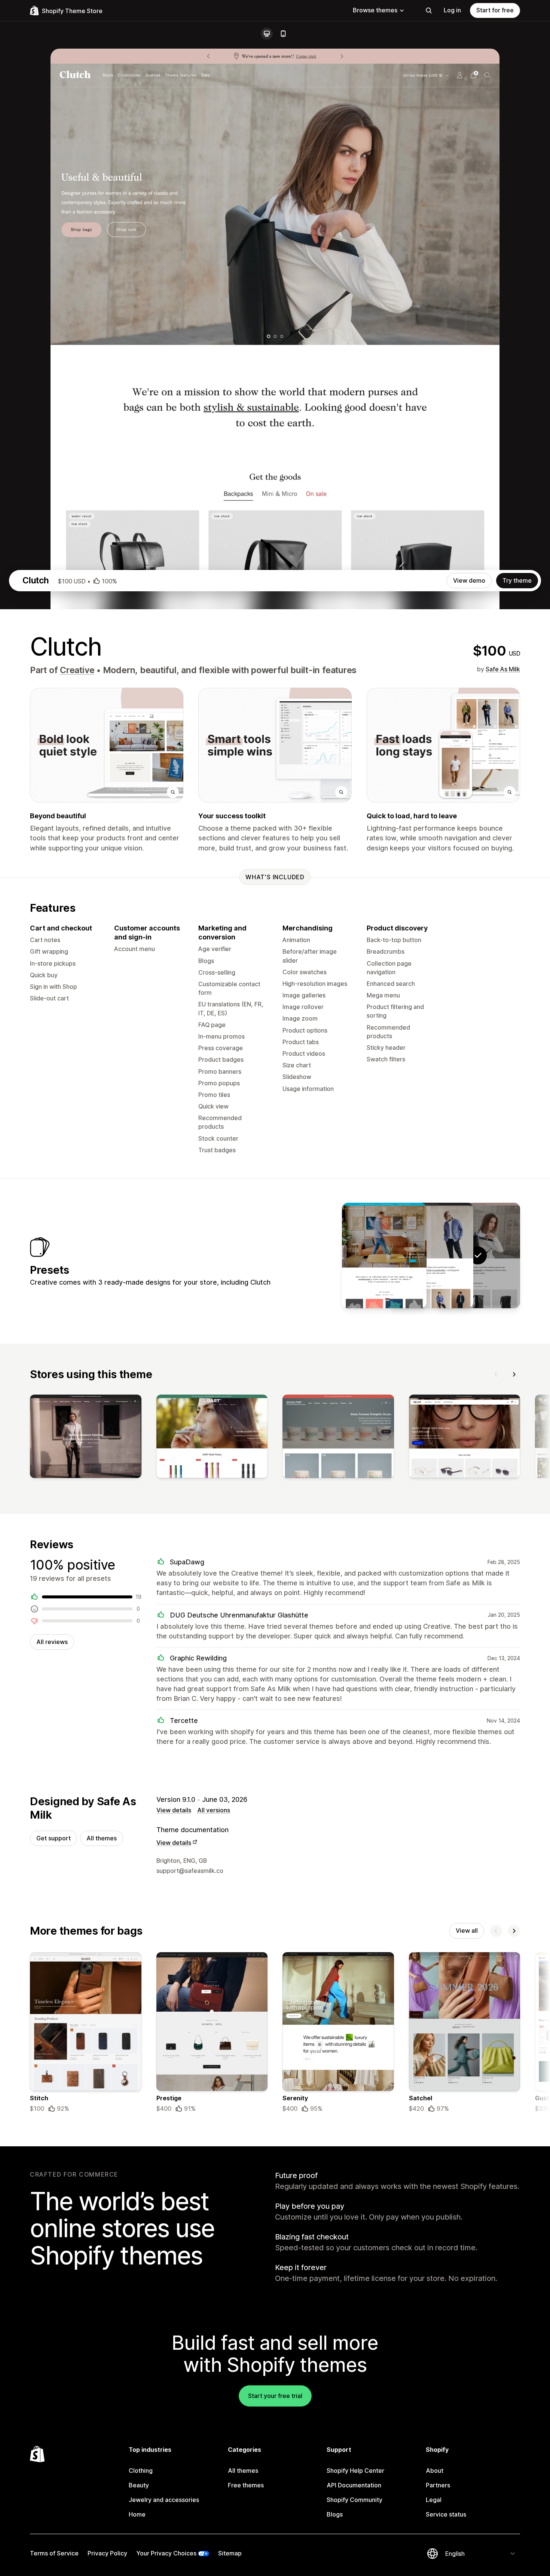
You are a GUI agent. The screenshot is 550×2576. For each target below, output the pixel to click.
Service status (446, 2514)
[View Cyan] (384, 1255)
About (435, 2471)
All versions (214, 1810)
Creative (77, 670)
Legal (434, 2500)
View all (467, 1931)
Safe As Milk (503, 669)
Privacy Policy (107, 2553)
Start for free (495, 10)
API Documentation (354, 2485)
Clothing (141, 2471)
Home (137, 2514)
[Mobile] (283, 34)
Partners (438, 2485)
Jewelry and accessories (164, 2500)
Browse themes (375, 10)
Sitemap (230, 2553)
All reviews (52, 1642)
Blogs (335, 2514)
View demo (469, 580)
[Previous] (496, 1374)
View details (174, 1810)
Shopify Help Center (355, 2471)
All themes (102, 1838)
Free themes (246, 2485)
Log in (452, 10)
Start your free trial (275, 2396)
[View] (86, 1438)
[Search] (429, 10)
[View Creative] (431, 1255)
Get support (54, 1838)
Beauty (139, 2485)
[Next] (514, 1374)
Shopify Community (355, 2500)
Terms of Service (54, 2553)
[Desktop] (267, 34)
